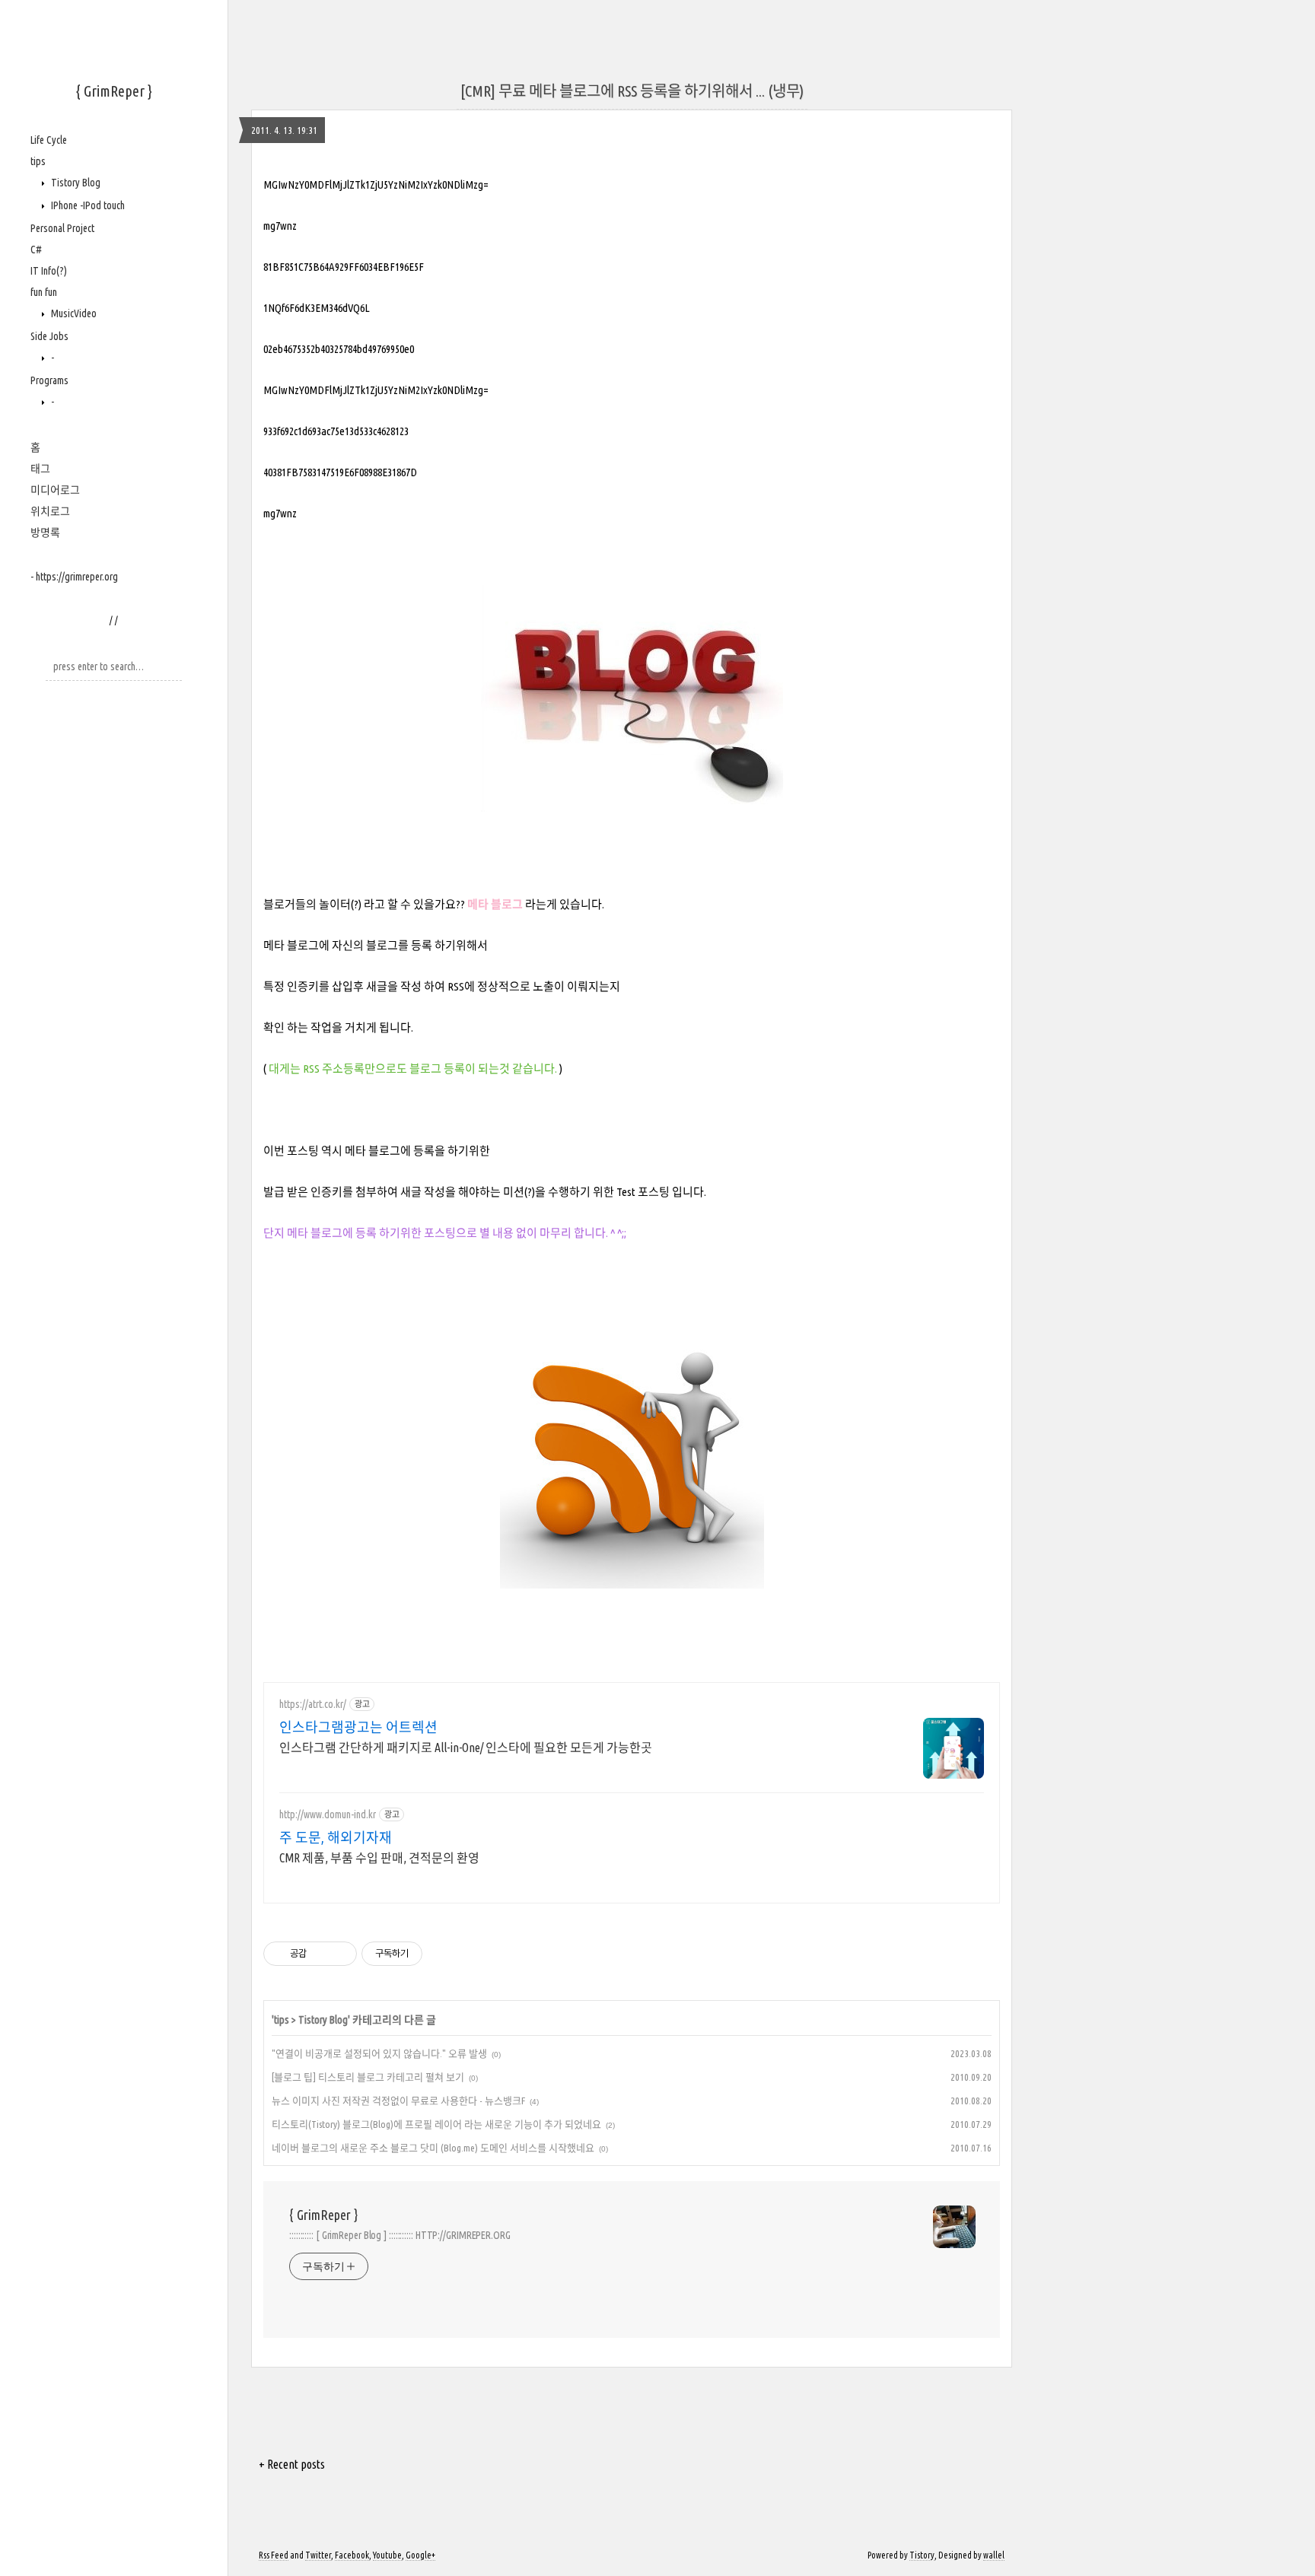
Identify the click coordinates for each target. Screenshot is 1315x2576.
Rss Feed (274, 2555)
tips (38, 161)
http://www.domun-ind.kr (328, 1814)
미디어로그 (55, 490)
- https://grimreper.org (74, 577)
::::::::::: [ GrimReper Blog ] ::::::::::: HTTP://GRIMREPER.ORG (400, 2235)
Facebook (352, 2555)
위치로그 (50, 511)
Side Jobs (49, 336)
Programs (49, 380)
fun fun (44, 292)
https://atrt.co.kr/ (313, 1704)
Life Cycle (49, 140)
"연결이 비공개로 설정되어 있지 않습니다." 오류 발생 (379, 2053)
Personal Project (62, 228)
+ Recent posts (292, 2464)
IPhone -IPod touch (87, 205)
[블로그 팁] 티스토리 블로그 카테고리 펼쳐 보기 (368, 2077)
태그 (40, 469)
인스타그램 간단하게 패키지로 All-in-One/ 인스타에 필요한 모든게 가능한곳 (466, 1748)
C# (36, 250)
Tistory (922, 2555)
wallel (994, 2555)
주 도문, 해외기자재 (336, 1837)
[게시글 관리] (340, 1954)
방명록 (45, 533)
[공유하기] (321, 1954)
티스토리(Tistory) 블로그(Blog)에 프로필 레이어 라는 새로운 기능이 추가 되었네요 (436, 2124)
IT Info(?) (49, 271)
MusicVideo (73, 313)
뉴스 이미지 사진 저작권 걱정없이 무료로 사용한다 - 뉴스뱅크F (398, 2101)
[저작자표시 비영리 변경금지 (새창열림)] (443, 1954)
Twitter (318, 2555)
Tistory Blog (75, 183)
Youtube (387, 2555)
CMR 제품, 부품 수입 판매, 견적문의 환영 (379, 1858)
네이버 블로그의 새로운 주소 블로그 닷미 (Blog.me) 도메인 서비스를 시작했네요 (433, 2148)
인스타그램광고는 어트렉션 (358, 1727)
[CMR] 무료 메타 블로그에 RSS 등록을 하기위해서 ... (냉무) (632, 91)
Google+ (420, 2555)
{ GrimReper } (114, 91)
